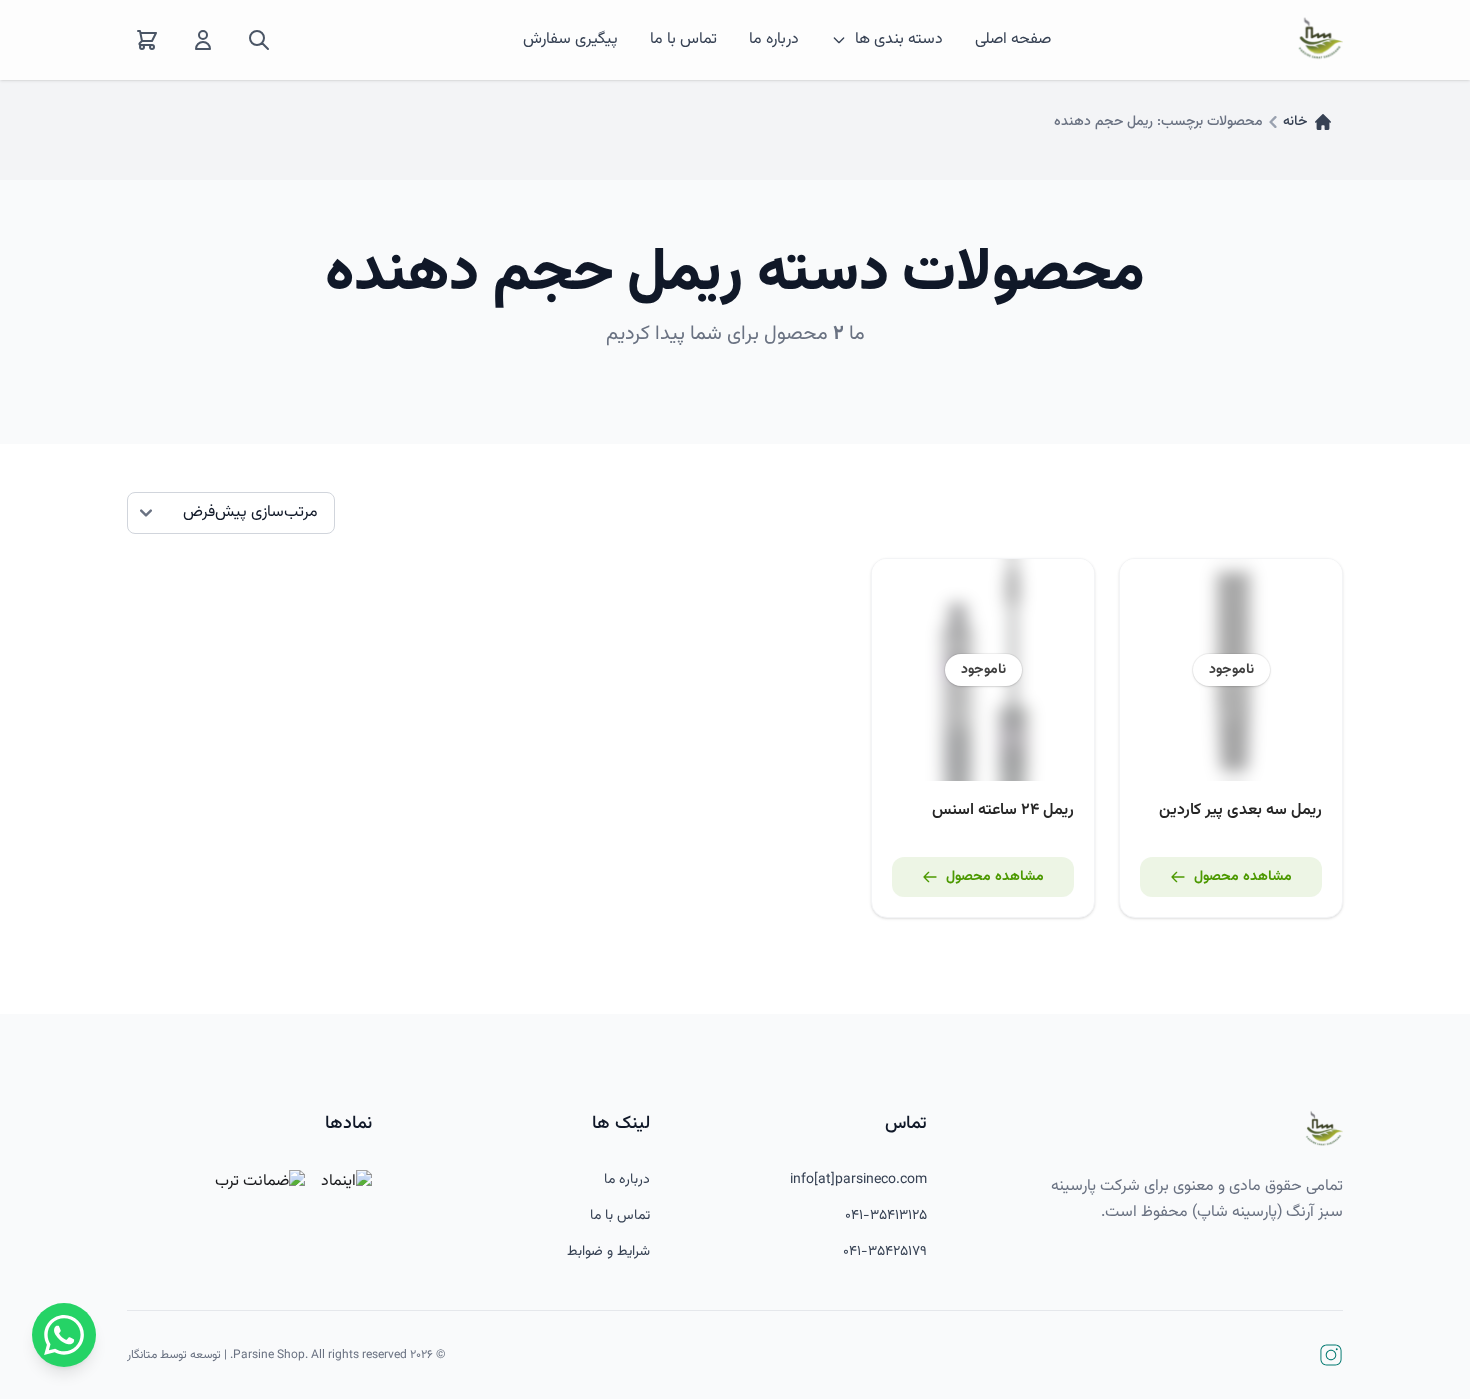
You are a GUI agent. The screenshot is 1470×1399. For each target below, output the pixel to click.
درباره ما (774, 40)
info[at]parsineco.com (858, 1180)
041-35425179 (885, 1252)
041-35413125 (886, 1216)
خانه (1295, 122)
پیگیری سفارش (570, 40)
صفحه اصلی (1013, 40)
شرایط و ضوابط (608, 1252)
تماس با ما (683, 40)
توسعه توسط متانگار (174, 1355)
